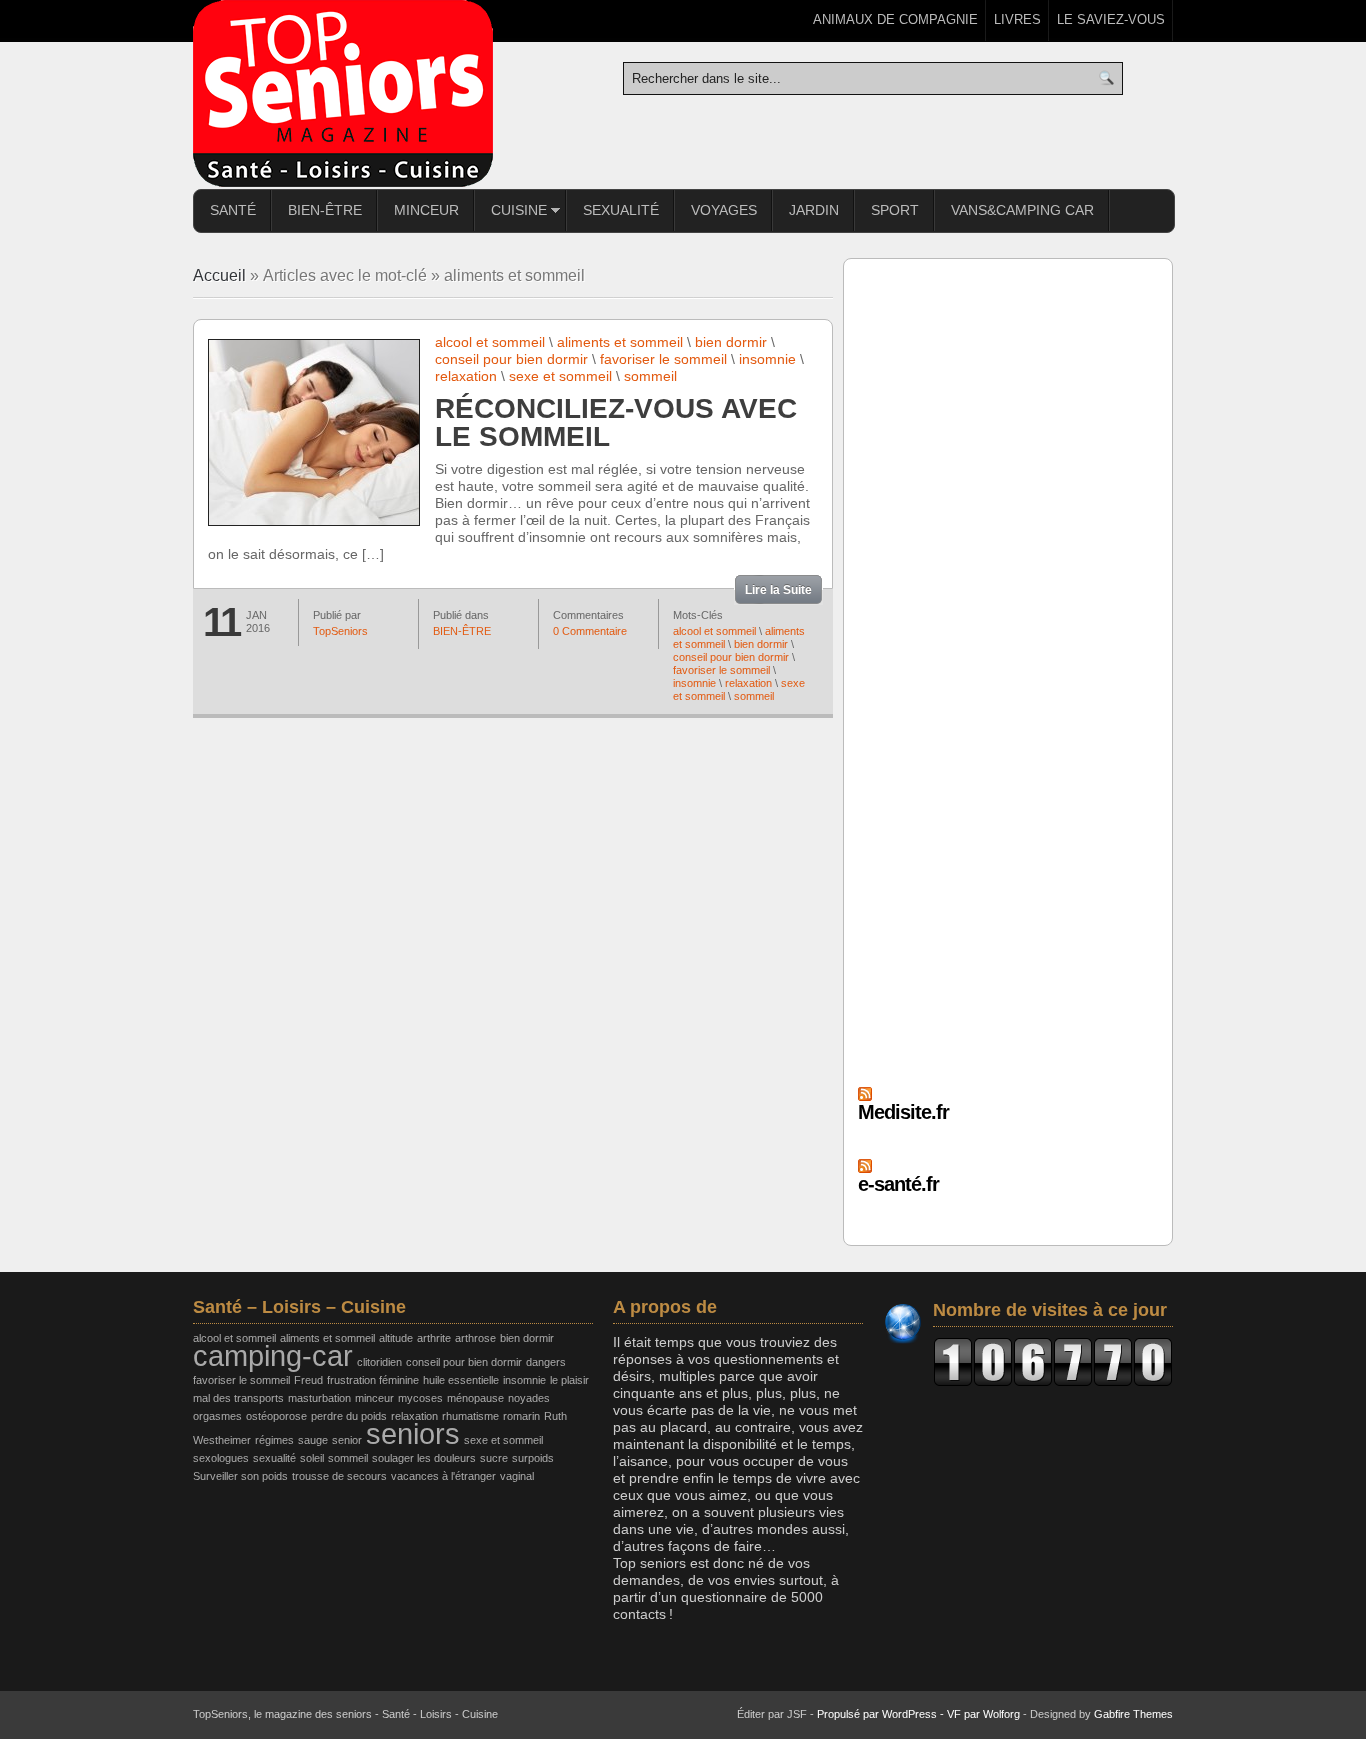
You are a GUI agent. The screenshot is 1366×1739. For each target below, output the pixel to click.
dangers (546, 1362)
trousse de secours (339, 1476)
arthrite (434, 1338)
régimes (274, 1440)
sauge (313, 1440)
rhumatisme (470, 1416)
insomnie (767, 359)
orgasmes (217, 1416)
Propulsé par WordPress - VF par (900, 1714)
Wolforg (1001, 1714)
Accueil (219, 275)
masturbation (319, 1398)
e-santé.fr (898, 1184)
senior (347, 1440)
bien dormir (731, 342)
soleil (312, 1458)
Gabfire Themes (1133, 1714)
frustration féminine (373, 1380)
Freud (308, 1380)
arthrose (475, 1338)
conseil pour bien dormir (511, 359)
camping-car (273, 1355)
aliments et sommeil (620, 342)
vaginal (517, 1476)
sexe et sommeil (560, 376)
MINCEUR (426, 210)
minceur (374, 1398)
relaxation (466, 376)
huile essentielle (461, 1380)
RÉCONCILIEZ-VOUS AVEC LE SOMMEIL (616, 422)
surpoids (533, 1458)
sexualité (274, 1458)
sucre (494, 1458)
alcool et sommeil (490, 342)
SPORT (895, 210)
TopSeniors (340, 631)
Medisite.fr (903, 1112)
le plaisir (569, 1380)
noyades (529, 1398)
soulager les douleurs (424, 1458)
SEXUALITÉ (621, 210)
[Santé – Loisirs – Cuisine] (343, 94)
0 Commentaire (590, 631)
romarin (521, 1416)
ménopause (475, 1398)
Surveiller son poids (240, 1476)
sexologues (221, 1458)
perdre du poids (349, 1416)
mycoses (420, 1398)
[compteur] (1053, 1362)
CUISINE (511, 213)
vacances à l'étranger (443, 1476)
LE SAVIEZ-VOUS (1111, 19)
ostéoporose (276, 1416)
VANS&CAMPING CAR (1022, 210)
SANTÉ (233, 210)
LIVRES (1017, 19)
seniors (413, 1433)
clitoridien (379, 1362)
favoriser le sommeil (663, 359)
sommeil (650, 376)
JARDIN (814, 210)
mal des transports (238, 1398)
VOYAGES (724, 210)
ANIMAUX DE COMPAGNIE (895, 19)
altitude (396, 1338)
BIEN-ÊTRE (325, 210)
